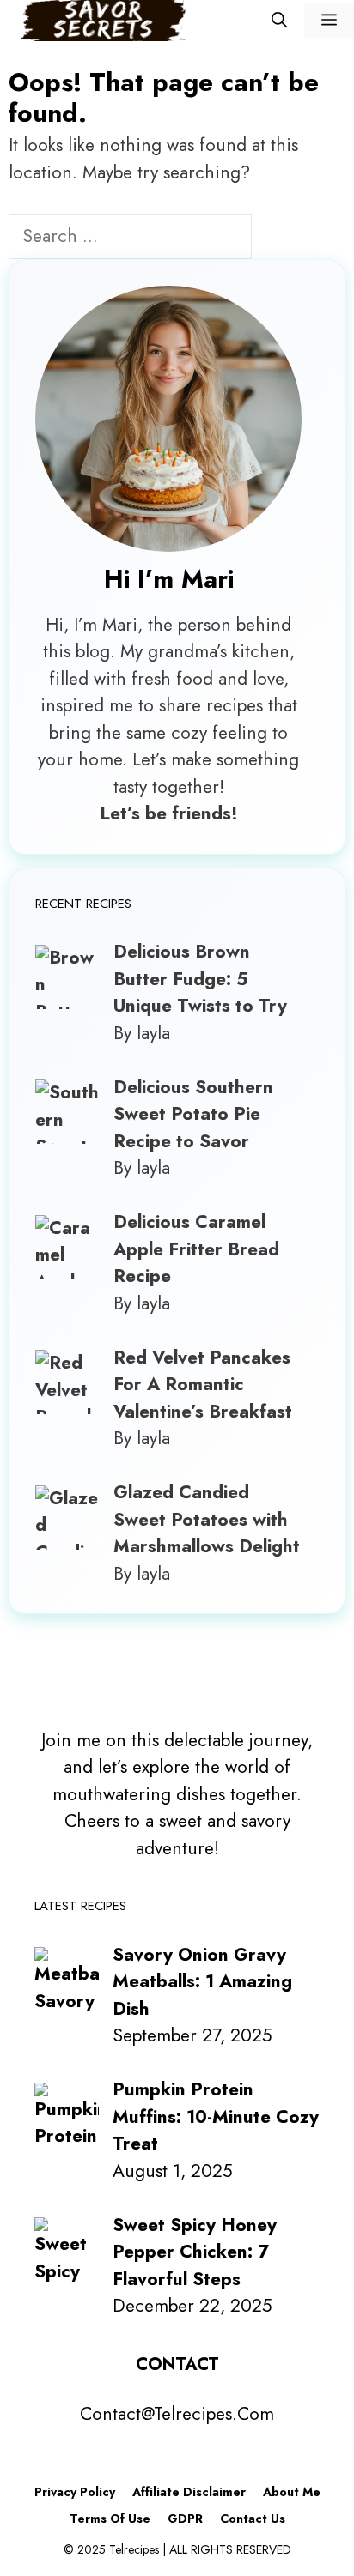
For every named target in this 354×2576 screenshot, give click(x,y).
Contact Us (253, 2519)
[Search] (281, 239)
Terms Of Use (110, 2519)
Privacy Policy (75, 2492)
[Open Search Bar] (279, 21)
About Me (292, 2492)
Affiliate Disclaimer (189, 2492)
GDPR (185, 2519)
